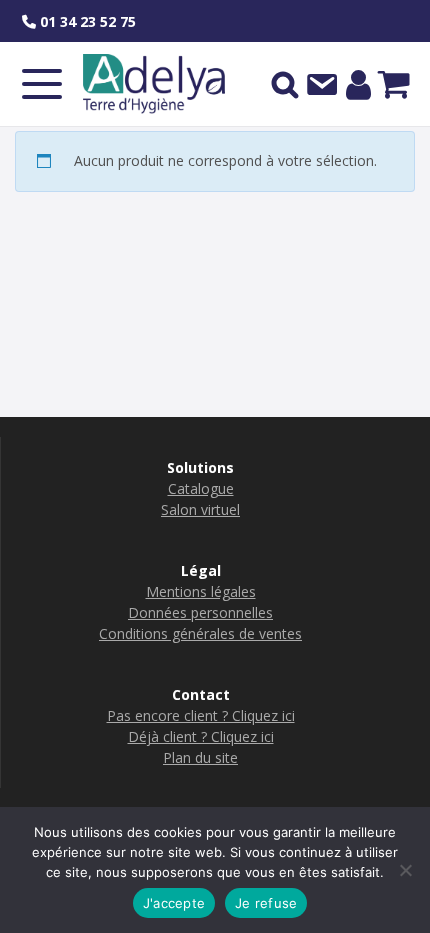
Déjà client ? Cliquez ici (201, 736)
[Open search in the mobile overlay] (285, 84)
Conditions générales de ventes (200, 633)
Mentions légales (201, 591)
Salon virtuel (200, 509)
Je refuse (266, 903)
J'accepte (174, 903)
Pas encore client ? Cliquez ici (201, 715)
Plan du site (200, 757)
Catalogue (201, 488)
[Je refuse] (405, 870)
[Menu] (42, 84)
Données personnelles (200, 612)
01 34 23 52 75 (86, 21)
